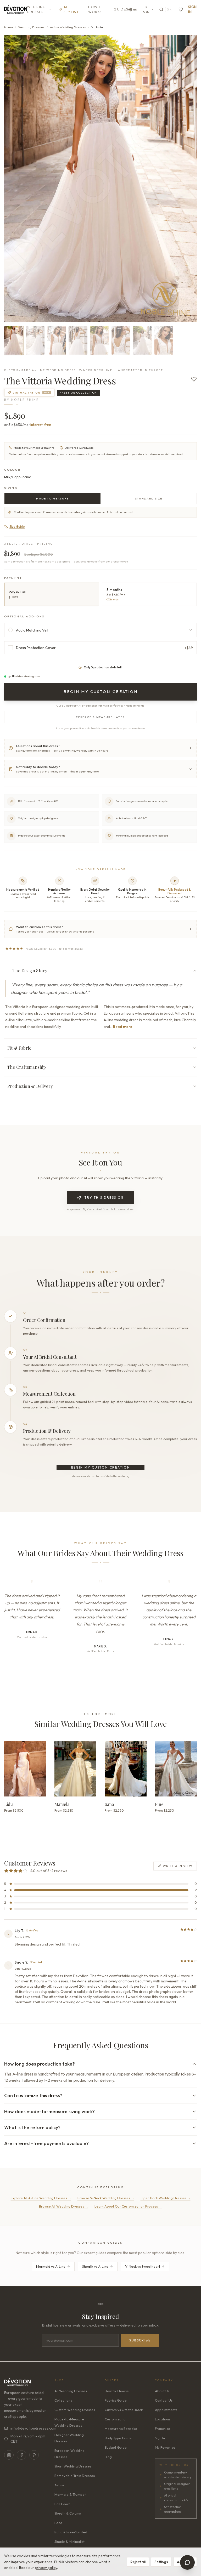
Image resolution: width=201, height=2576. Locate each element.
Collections (63, 2400)
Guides (121, 9)
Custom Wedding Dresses (75, 2410)
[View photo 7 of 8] (142, 340)
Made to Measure (52, 498)
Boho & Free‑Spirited (71, 2532)
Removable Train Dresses (75, 2476)
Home (9, 27)
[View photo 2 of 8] (35, 340)
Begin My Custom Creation (101, 1467)
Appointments (166, 2410)
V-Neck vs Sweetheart (143, 2266)
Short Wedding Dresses (73, 2466)
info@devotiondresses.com (28, 2428)
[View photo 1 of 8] (14, 340)
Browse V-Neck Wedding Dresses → (106, 2198)
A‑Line (59, 2485)
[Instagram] (9, 2455)
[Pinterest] (34, 2455)
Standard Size (149, 498)
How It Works (96, 9)
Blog (108, 2457)
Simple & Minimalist (69, 2541)
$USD (146, 10)
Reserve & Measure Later (101, 717)
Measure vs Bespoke (121, 2429)
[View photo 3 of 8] (57, 340)
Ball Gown (62, 2504)
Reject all (138, 2562)
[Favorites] (181, 10)
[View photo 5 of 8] (99, 340)
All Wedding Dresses (71, 2391)
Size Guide (17, 527)
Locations (163, 2419)
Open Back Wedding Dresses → (166, 2198)
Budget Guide (116, 2447)
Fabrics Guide (116, 2400)
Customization (116, 2419)
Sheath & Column (68, 2513)
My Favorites (165, 2447)
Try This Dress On (104, 1198)
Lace (58, 2523)
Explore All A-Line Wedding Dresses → (41, 2198)
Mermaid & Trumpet (70, 2494)
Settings (161, 2562)
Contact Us (164, 2400)
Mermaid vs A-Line (51, 2266)
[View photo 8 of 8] (164, 340)
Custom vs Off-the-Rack (124, 2410)
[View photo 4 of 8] (78, 340)
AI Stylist (71, 9)
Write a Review (178, 1866)
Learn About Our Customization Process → (128, 2206)
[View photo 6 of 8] (121, 340)
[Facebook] (21, 2455)
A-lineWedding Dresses (68, 27)
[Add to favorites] (194, 379)
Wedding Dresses (37, 9)
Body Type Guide (118, 2438)
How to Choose (117, 2391)
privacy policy (46, 2568)
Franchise (163, 2429)
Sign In (192, 9)
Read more (123, 1027)
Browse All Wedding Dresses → (64, 2206)
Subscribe (140, 2340)
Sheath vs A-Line (95, 2266)
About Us (162, 2391)
